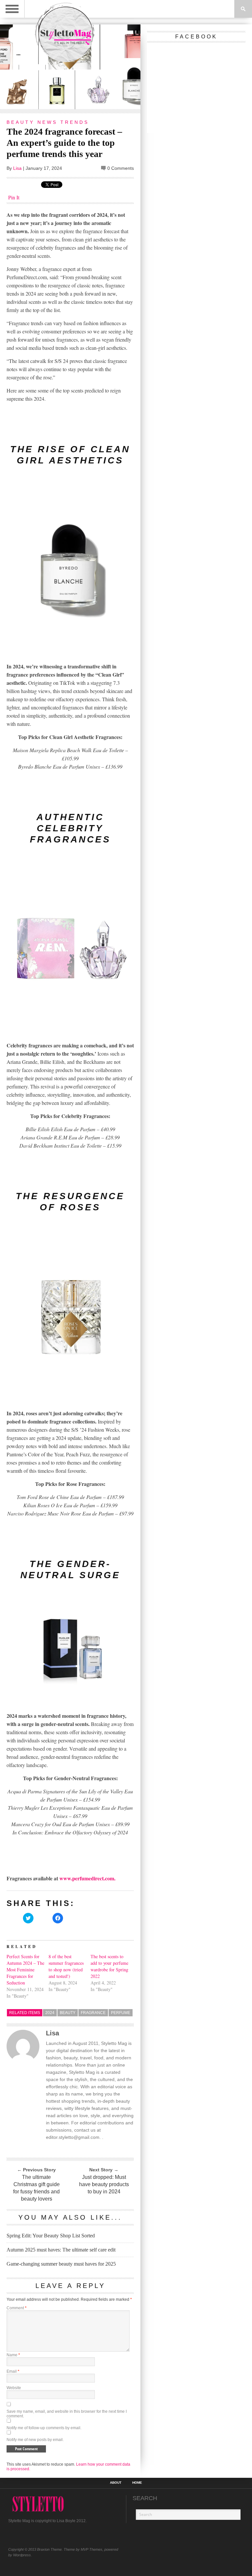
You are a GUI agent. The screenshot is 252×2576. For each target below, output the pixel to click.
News (47, 122)
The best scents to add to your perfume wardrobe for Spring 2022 (109, 1966)
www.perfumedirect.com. (87, 1878)
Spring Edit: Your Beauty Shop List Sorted (51, 2236)
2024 (50, 2013)
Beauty (21, 122)
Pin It (14, 197)
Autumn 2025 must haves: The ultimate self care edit (61, 2250)
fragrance (93, 2013)
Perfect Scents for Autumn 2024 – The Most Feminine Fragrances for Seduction (25, 1970)
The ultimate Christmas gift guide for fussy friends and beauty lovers (36, 2188)
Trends (75, 122)
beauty (68, 2013)
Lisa (17, 168)
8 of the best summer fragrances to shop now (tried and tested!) (66, 1966)
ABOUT (116, 2483)
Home (137, 2483)
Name (13, 2355)
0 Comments (121, 168)
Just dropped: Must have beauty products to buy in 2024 (104, 2184)
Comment (17, 2308)
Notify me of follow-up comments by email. (44, 2428)
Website (14, 2388)
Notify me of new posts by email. (35, 2440)
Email (13, 2371)
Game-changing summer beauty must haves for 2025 (61, 2264)
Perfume (121, 2013)
